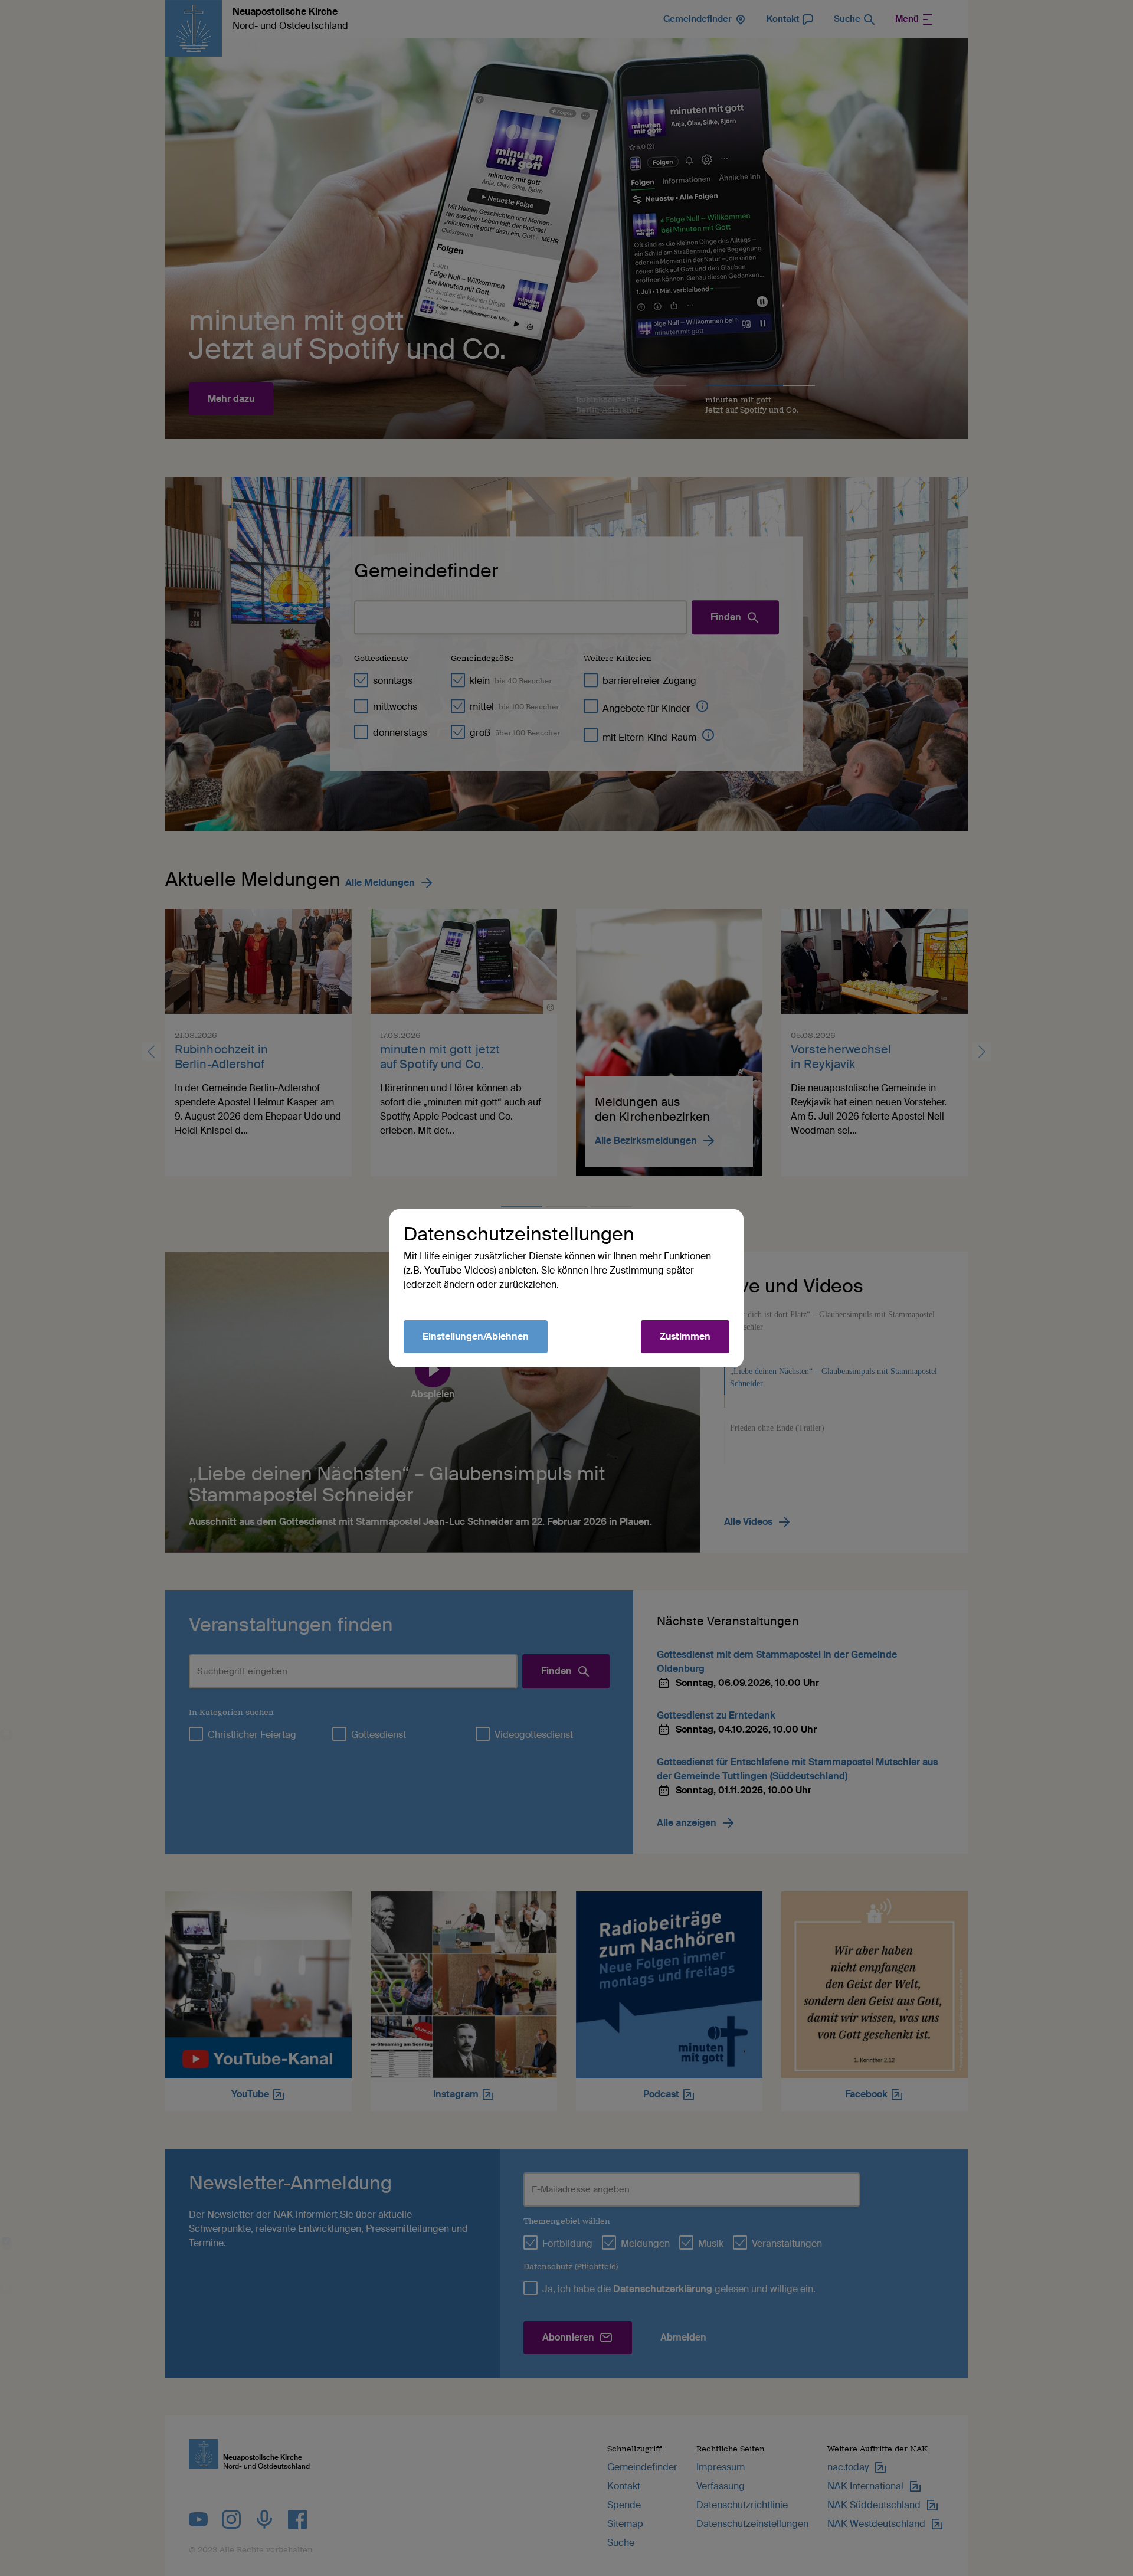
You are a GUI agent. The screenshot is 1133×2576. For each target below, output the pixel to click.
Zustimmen (685, 1336)
